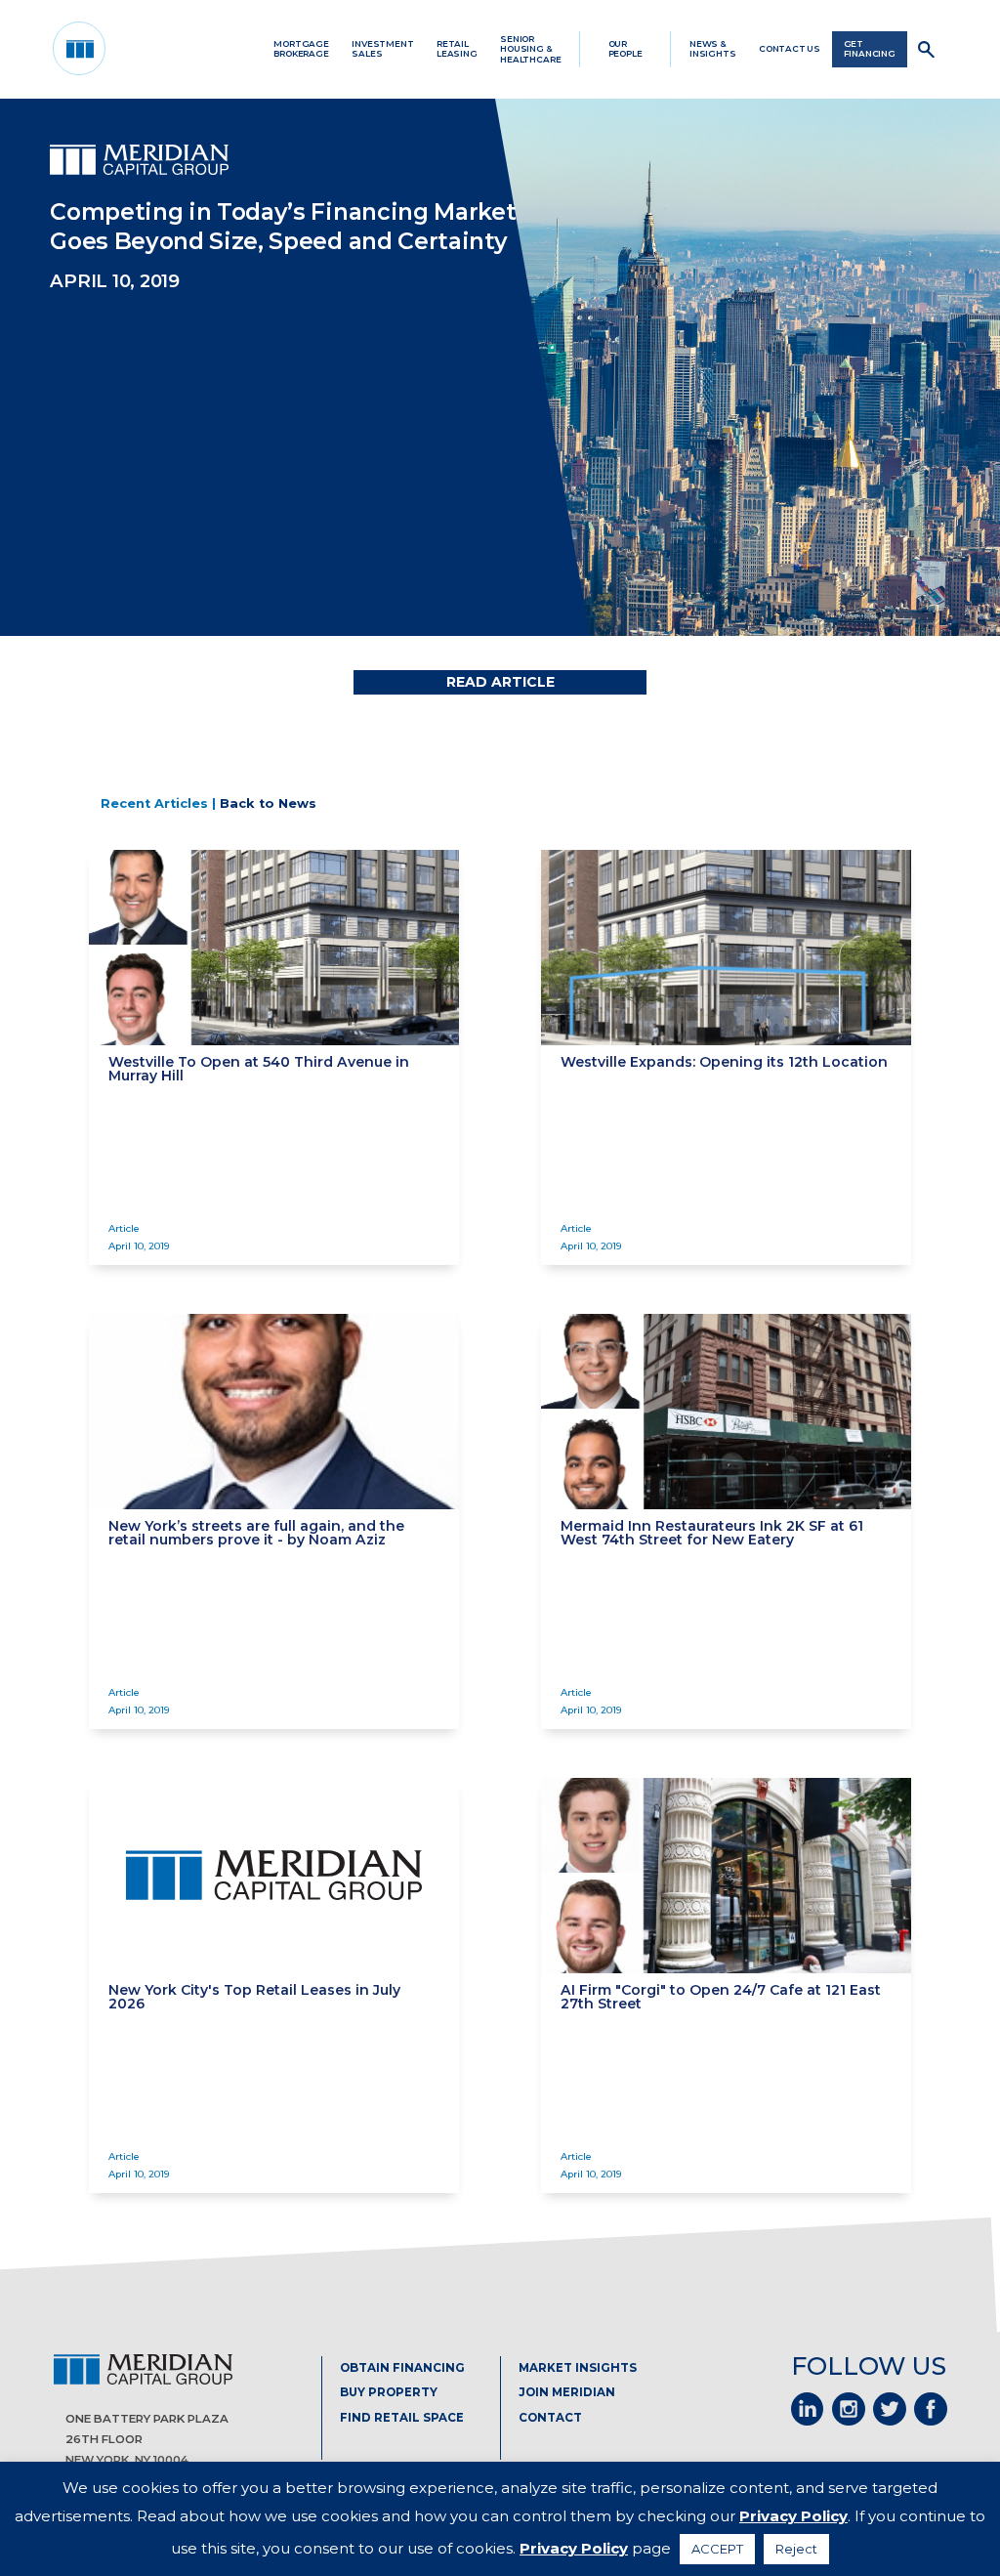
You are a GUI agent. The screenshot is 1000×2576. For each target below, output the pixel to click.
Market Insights (578, 2368)
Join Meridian (567, 2392)
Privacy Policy (793, 2516)
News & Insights (713, 49)
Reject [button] (796, 2549)
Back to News (268, 803)
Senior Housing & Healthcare (530, 49)
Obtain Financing (402, 2368)
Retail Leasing (457, 49)
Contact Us (790, 49)
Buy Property (389, 2392)
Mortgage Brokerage (301, 49)
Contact (550, 2418)
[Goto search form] (927, 49)
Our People (625, 49)
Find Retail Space (402, 2418)
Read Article (500, 682)
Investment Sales (382, 49)
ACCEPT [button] (717, 2549)
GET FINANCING (870, 49)
